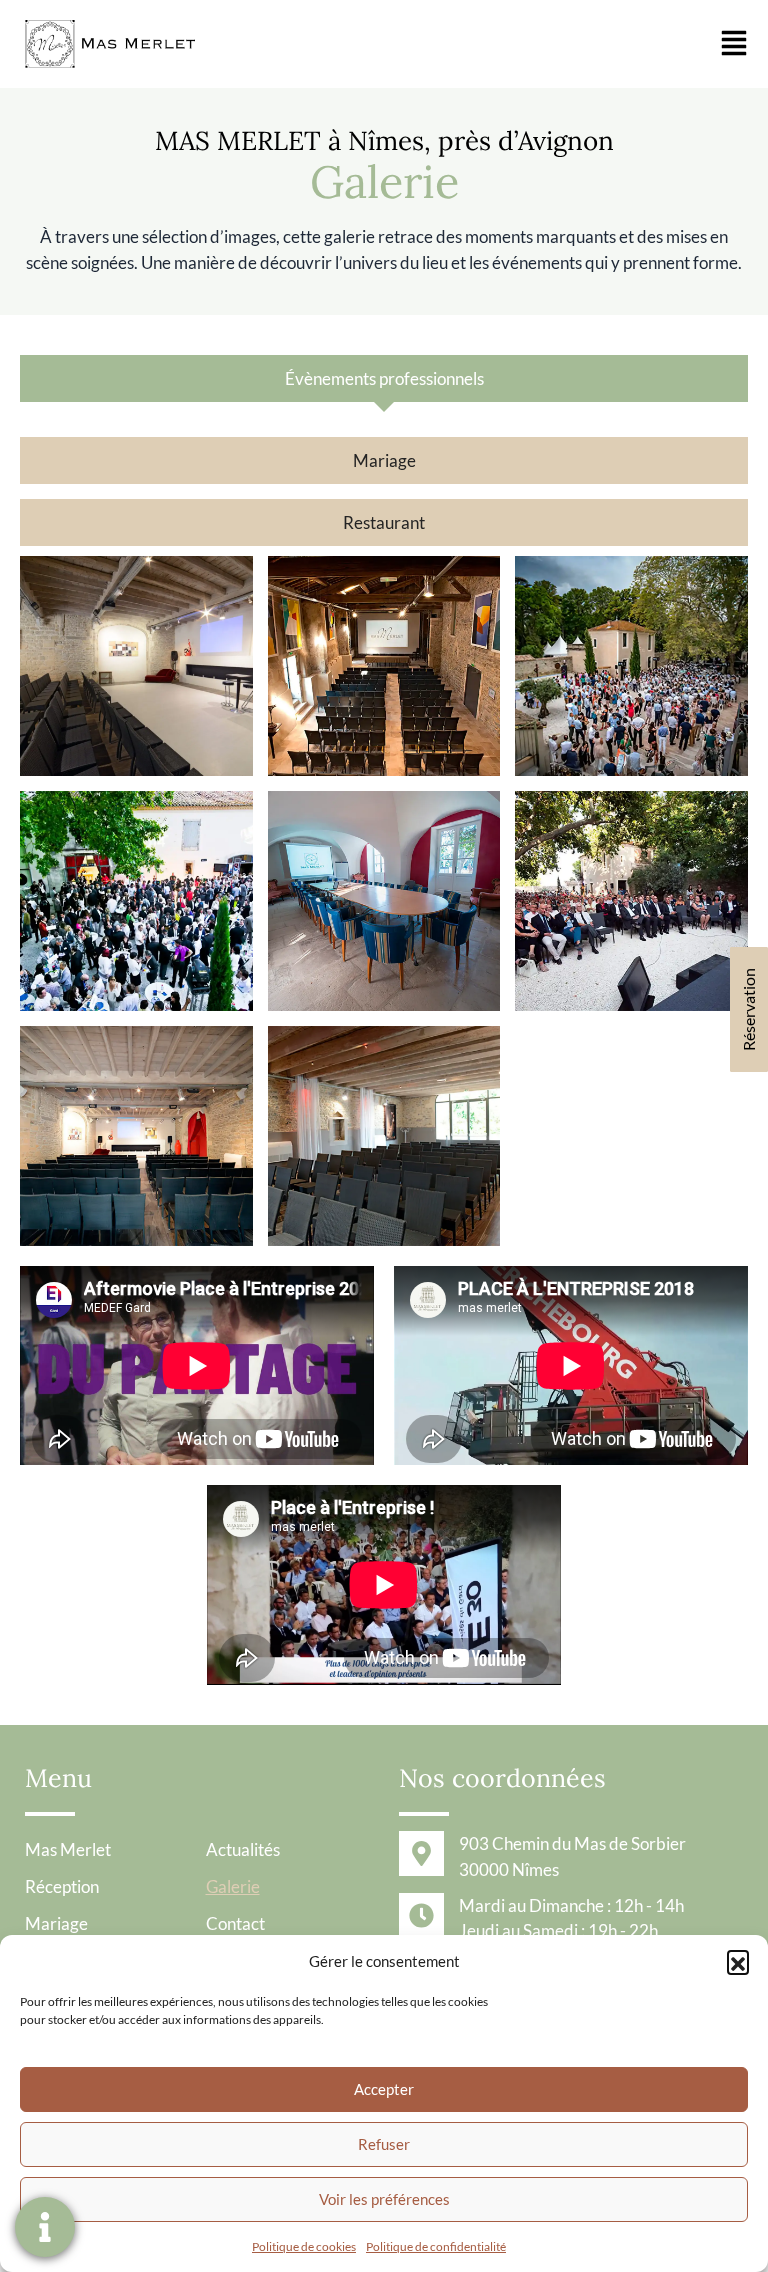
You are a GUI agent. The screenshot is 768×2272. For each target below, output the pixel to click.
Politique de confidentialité (436, 2246)
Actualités (243, 1849)
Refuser (384, 2144)
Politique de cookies (304, 2246)
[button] (738, 1961)
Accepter (384, 2089)
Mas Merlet (68, 1849)
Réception (62, 1886)
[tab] (384, 378)
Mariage (56, 1923)
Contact (235, 1923)
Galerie (233, 1886)
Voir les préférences (384, 2199)
